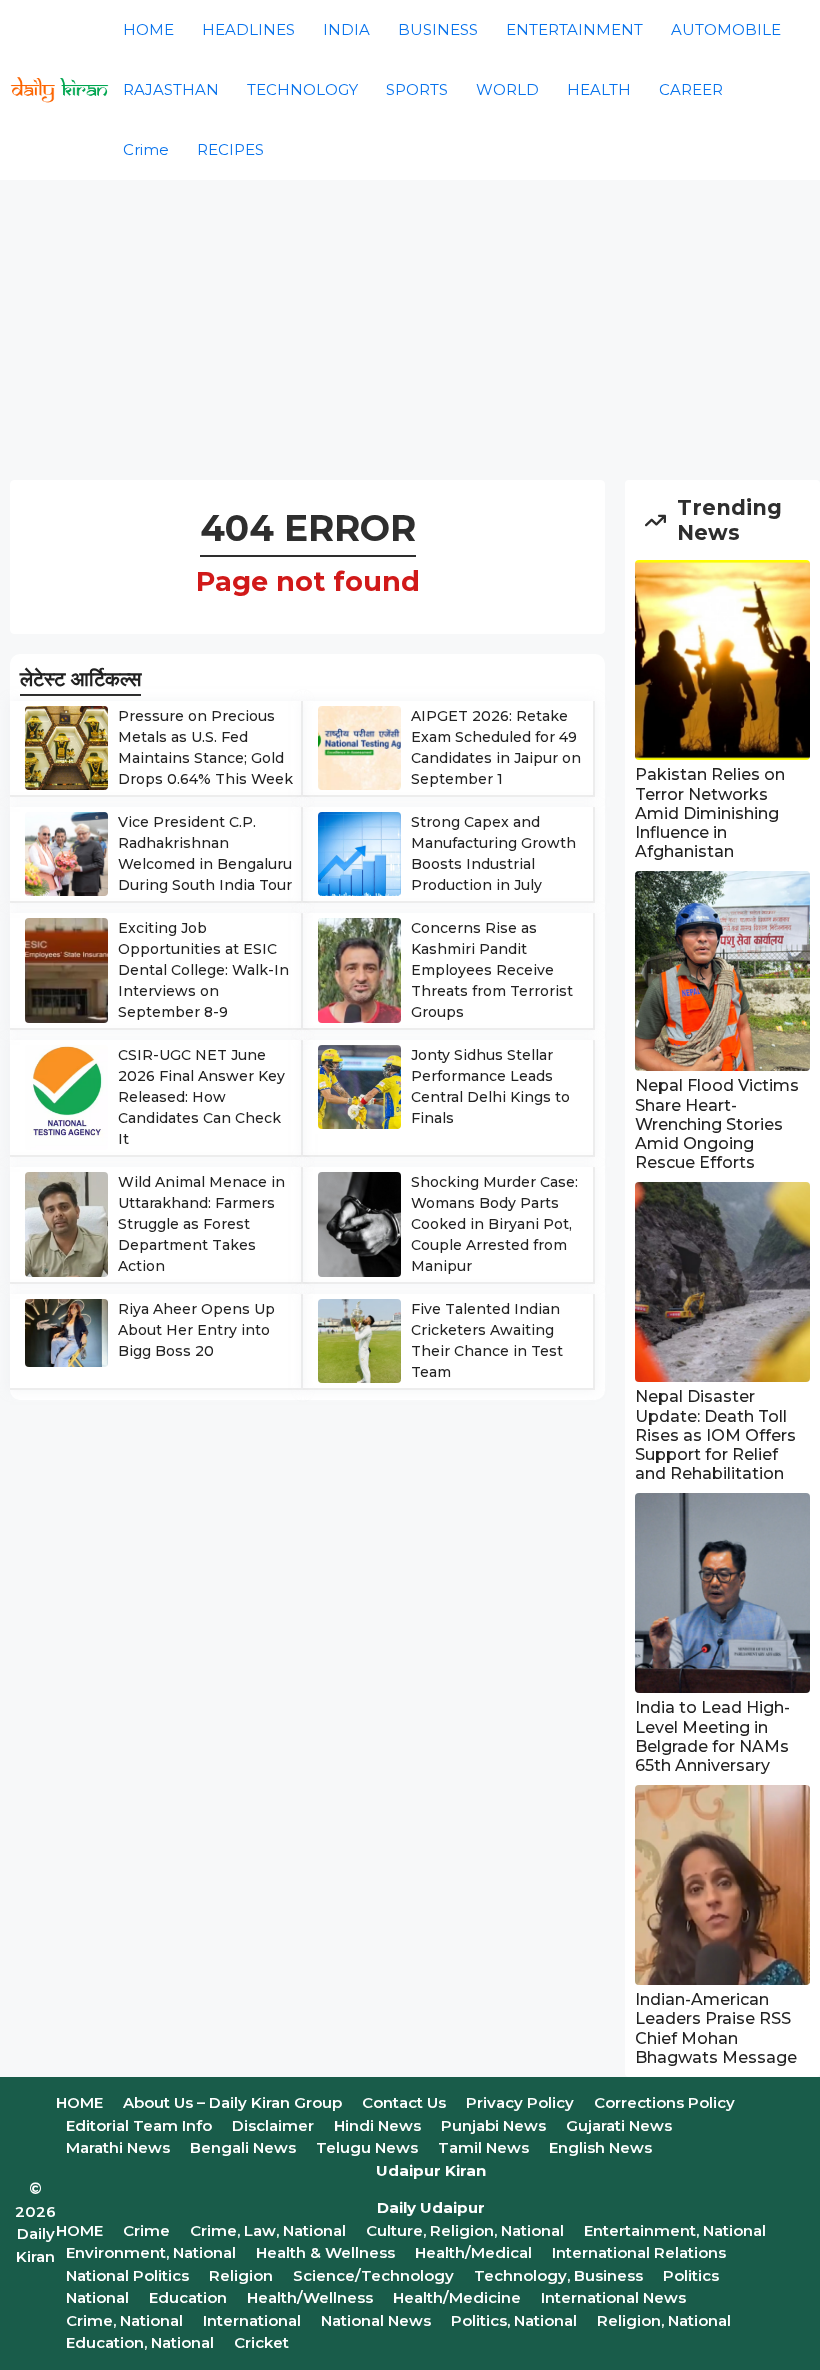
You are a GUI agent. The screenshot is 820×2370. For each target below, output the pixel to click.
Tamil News (483, 2147)
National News (376, 2320)
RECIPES (230, 149)
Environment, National (151, 2252)
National (97, 2297)
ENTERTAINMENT (574, 29)
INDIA (346, 29)
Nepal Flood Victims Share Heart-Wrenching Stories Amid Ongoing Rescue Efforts (717, 1124)
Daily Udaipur (431, 2207)
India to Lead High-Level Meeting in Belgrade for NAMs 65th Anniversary (712, 1736)
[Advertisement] (410, 330)
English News (600, 2147)
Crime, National (124, 2320)
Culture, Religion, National (465, 2230)
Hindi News (377, 2125)
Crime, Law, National (268, 2230)
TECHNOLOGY (302, 89)
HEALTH (599, 89)
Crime (146, 149)
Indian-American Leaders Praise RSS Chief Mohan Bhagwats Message (716, 2028)
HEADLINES (248, 29)
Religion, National (664, 2320)
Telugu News (367, 2147)
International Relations (639, 2252)
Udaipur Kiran (431, 2170)
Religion (241, 2275)
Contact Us (404, 2102)
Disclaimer (273, 2125)
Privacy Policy (520, 2102)
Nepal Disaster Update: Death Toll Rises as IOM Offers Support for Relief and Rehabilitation (715, 1435)
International (252, 2320)
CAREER (691, 89)
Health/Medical (473, 2252)
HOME (148, 29)
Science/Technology (373, 2275)
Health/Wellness (310, 2297)
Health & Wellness (325, 2252)
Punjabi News (493, 2125)
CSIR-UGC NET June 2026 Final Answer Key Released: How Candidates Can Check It (201, 1097)
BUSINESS (438, 29)
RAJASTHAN (171, 89)
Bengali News (243, 2147)
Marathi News (118, 2147)
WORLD (507, 89)
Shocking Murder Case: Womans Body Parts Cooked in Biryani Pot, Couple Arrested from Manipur (494, 1224)
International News (613, 2297)
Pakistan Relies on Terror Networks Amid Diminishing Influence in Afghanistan (710, 813)
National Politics (127, 2275)
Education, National (140, 2342)
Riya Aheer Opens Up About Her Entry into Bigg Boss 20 (196, 1330)
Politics (691, 2275)
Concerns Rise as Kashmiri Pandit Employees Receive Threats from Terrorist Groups (492, 970)
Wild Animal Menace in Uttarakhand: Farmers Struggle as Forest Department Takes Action (201, 1224)
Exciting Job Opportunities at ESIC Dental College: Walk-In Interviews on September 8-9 (203, 970)
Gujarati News (619, 2125)
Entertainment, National (675, 2230)
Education (188, 2297)
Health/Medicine (457, 2297)
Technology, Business (558, 2275)
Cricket (261, 2342)
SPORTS (417, 89)
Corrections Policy (664, 2102)
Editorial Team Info (139, 2125)
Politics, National (514, 2320)
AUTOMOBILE (726, 29)
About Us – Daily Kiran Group (232, 2102)
